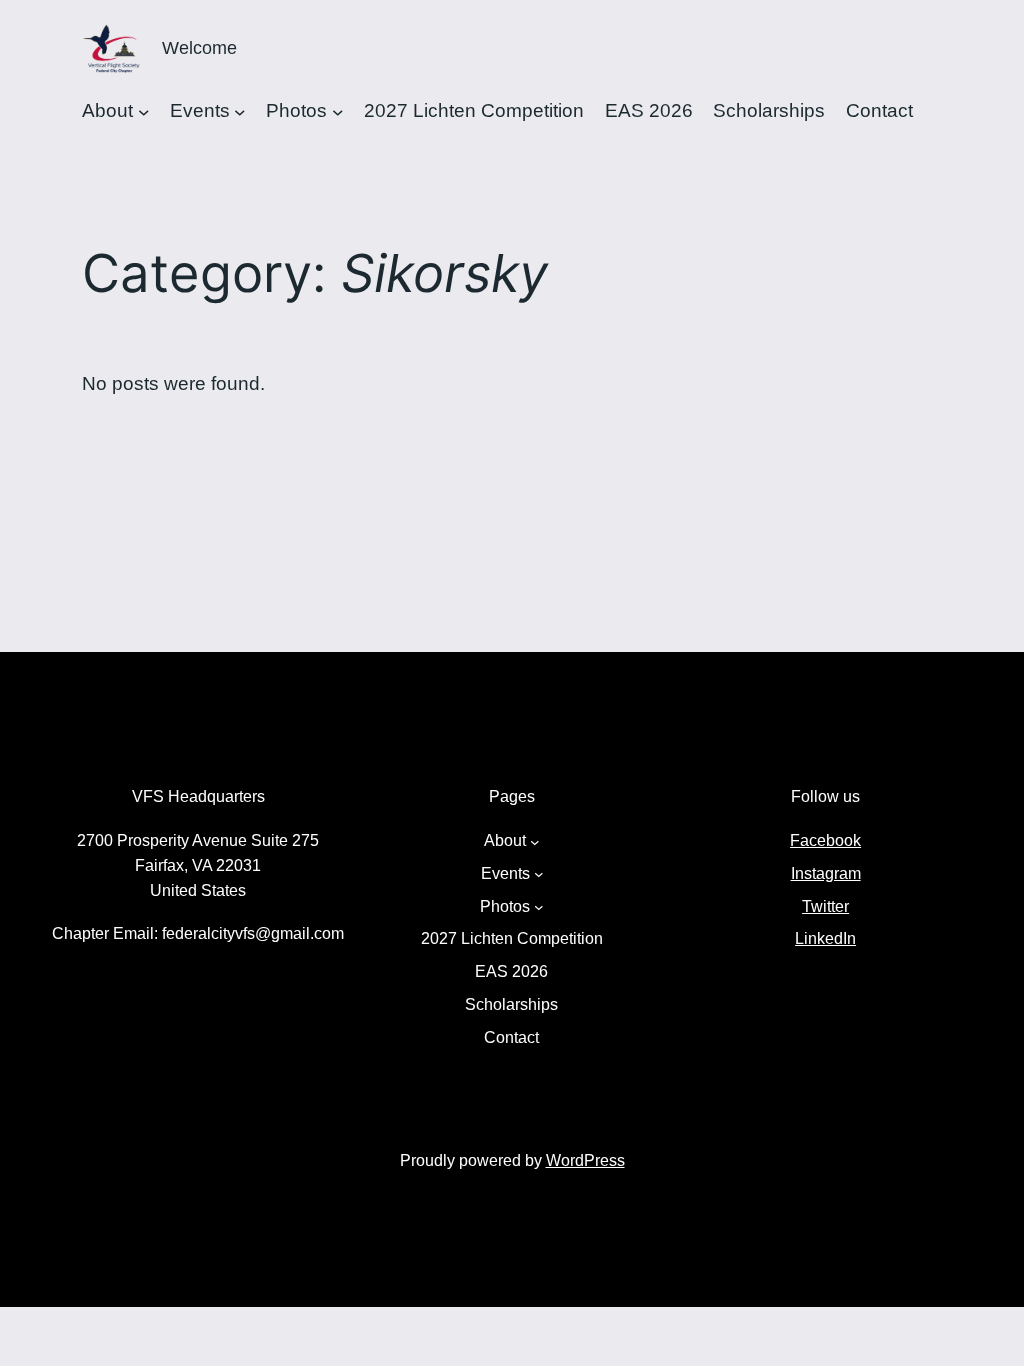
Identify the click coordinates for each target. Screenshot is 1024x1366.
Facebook (825, 840)
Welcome (199, 48)
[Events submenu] (240, 111)
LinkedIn (825, 938)
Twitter (825, 906)
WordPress (585, 1160)
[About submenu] (144, 111)
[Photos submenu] (338, 111)
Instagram (826, 873)
